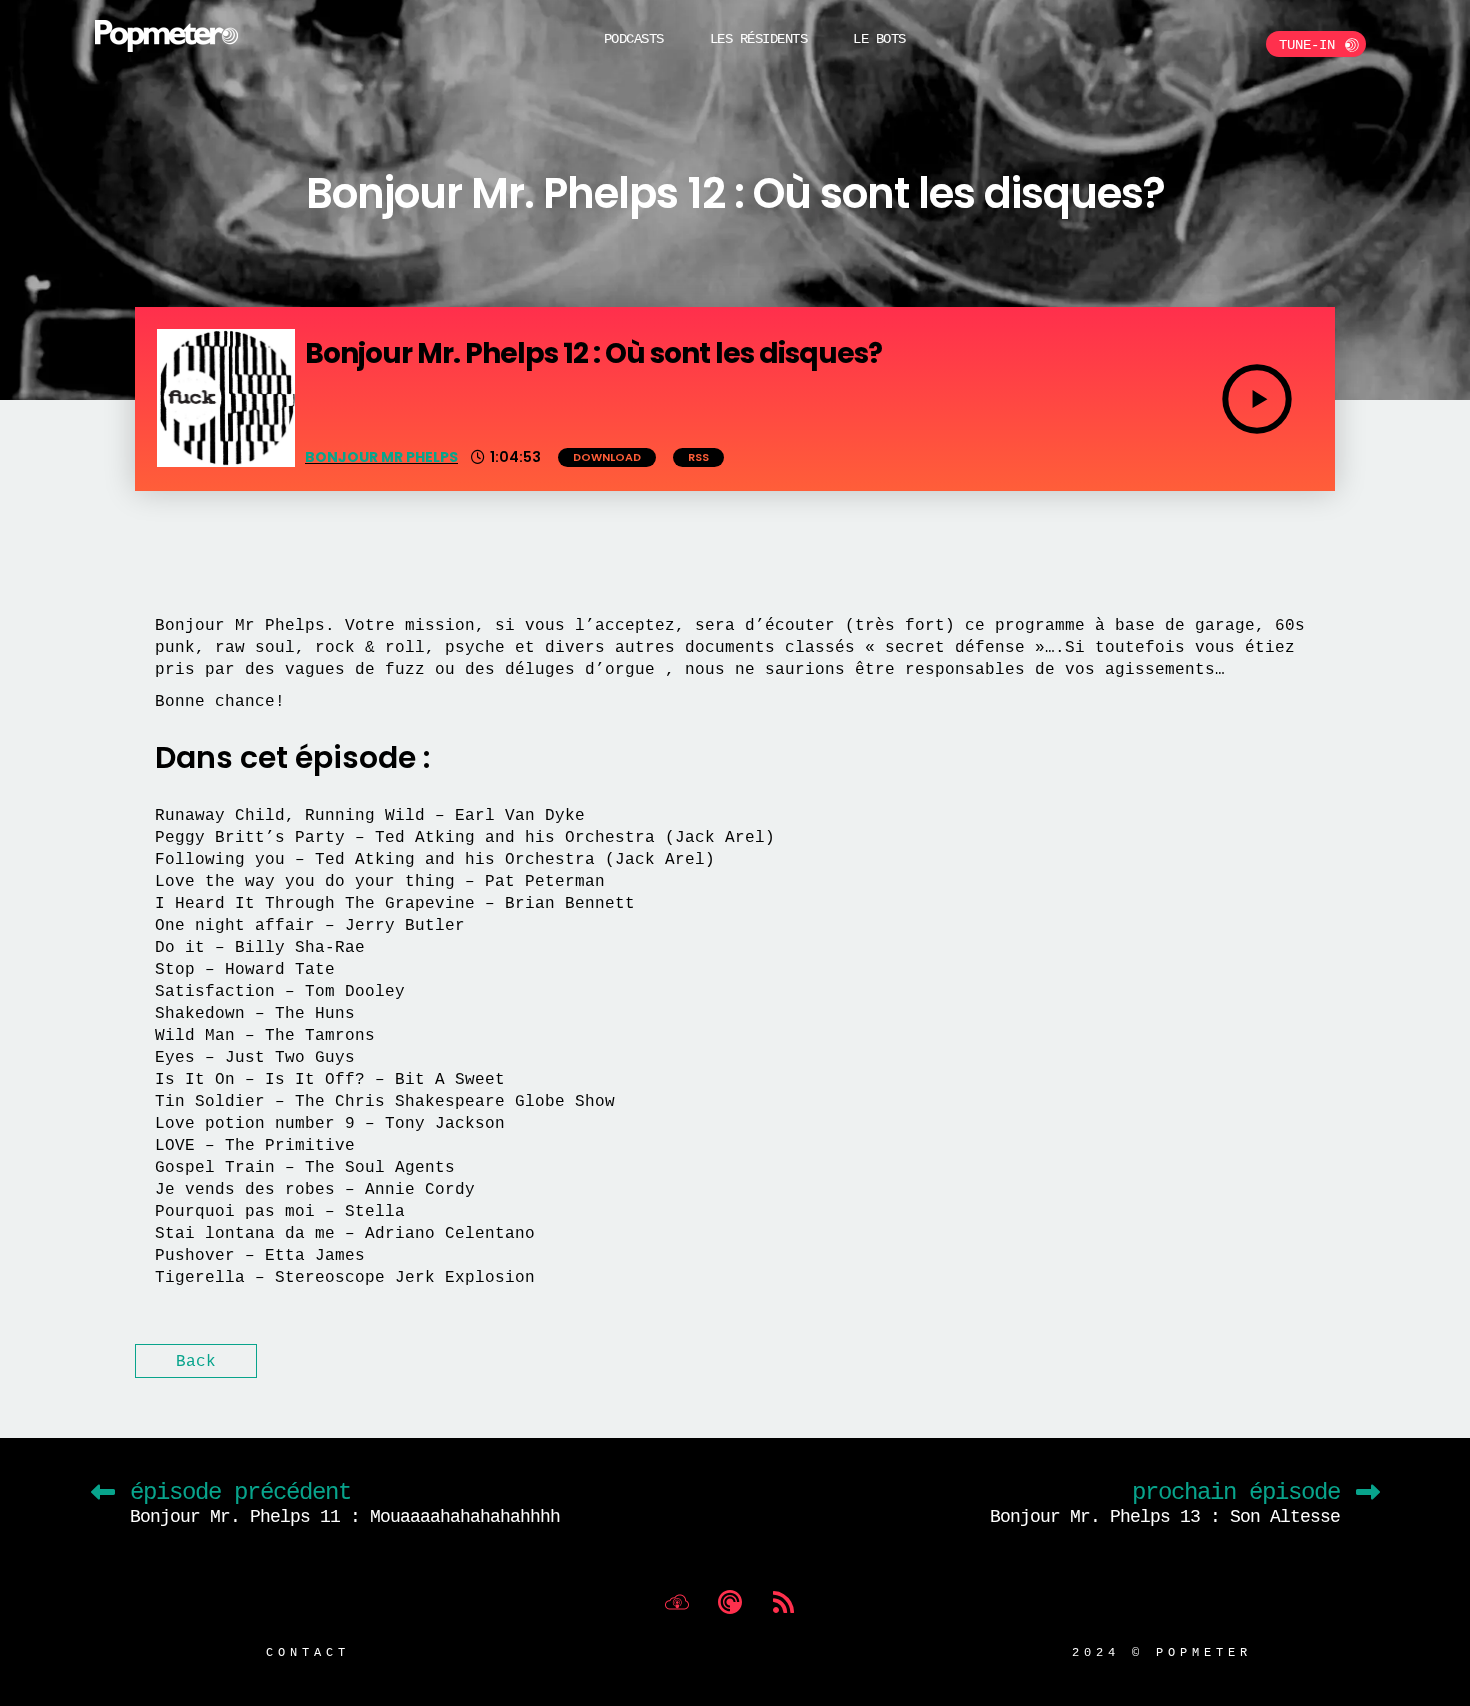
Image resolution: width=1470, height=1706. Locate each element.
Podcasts (634, 38)
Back (196, 1361)
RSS (698, 457)
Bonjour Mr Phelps (381, 457)
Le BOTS (879, 38)
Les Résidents (759, 38)
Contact (308, 1651)
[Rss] (783, 1602)
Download (607, 457)
